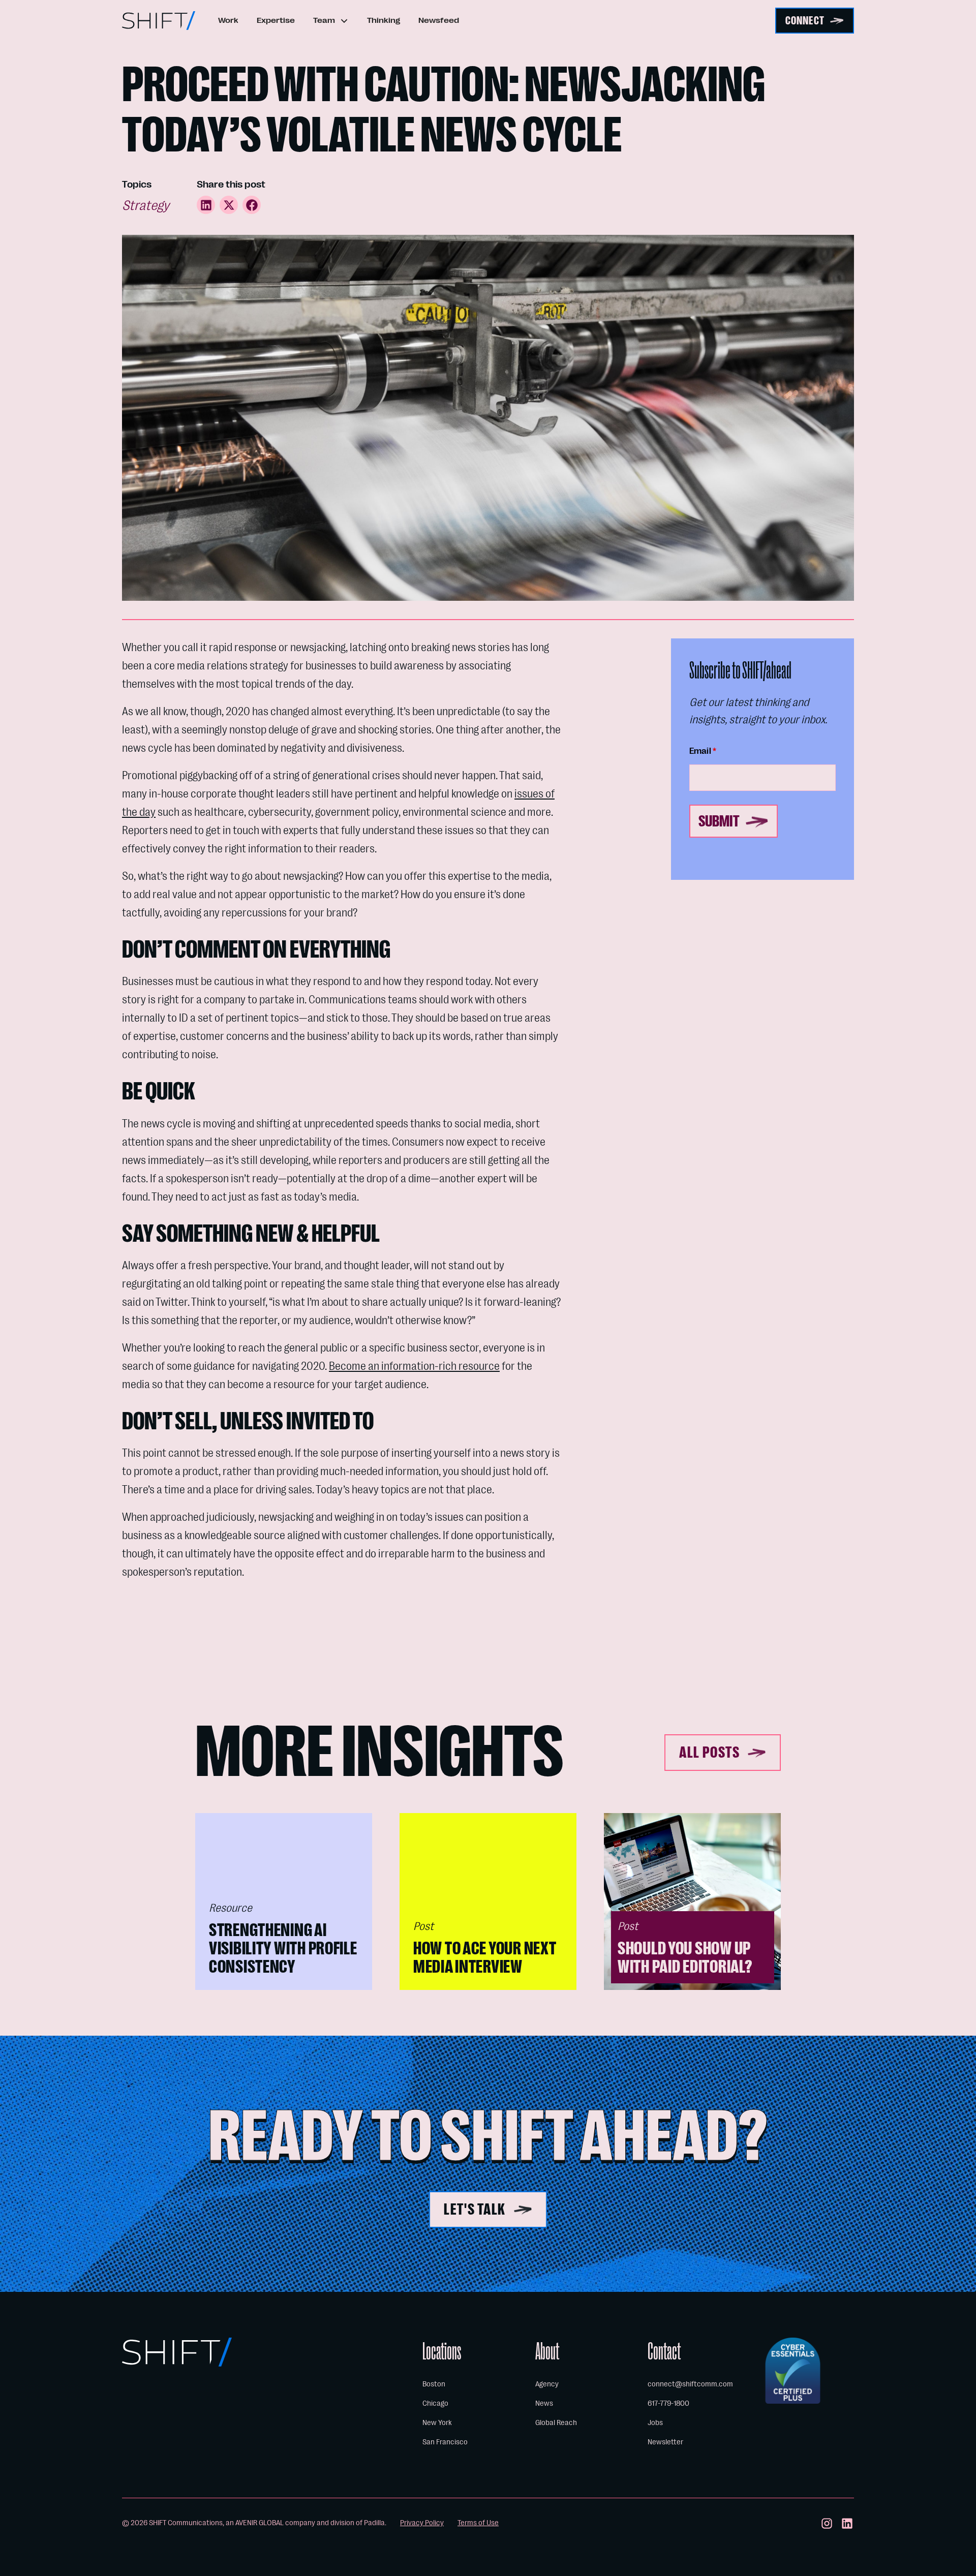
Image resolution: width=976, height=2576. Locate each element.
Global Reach (556, 2422)
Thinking (384, 20)
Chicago (435, 2403)
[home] (159, 21)
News (544, 2403)
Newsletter (665, 2442)
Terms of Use (478, 2523)
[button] (331, 21)
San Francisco (445, 2442)
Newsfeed (439, 20)
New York (437, 2422)
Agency (547, 2384)
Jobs (655, 2422)
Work (228, 20)
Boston (434, 2384)
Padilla (374, 2523)
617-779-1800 (668, 2403)
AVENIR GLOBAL (260, 2523)
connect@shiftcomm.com (690, 2384)
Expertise (276, 20)
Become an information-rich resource (414, 1366)
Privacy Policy (422, 2523)
